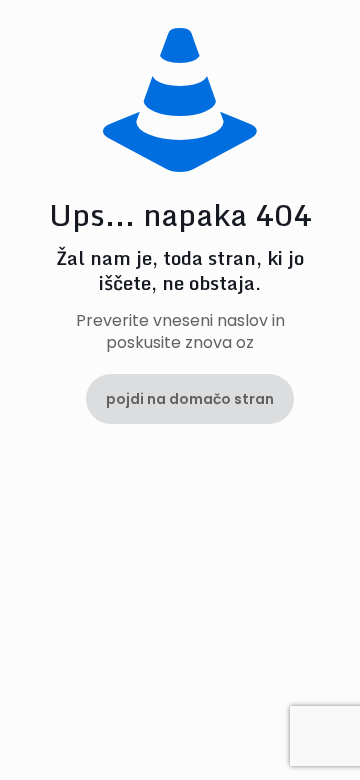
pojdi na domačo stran (190, 399)
